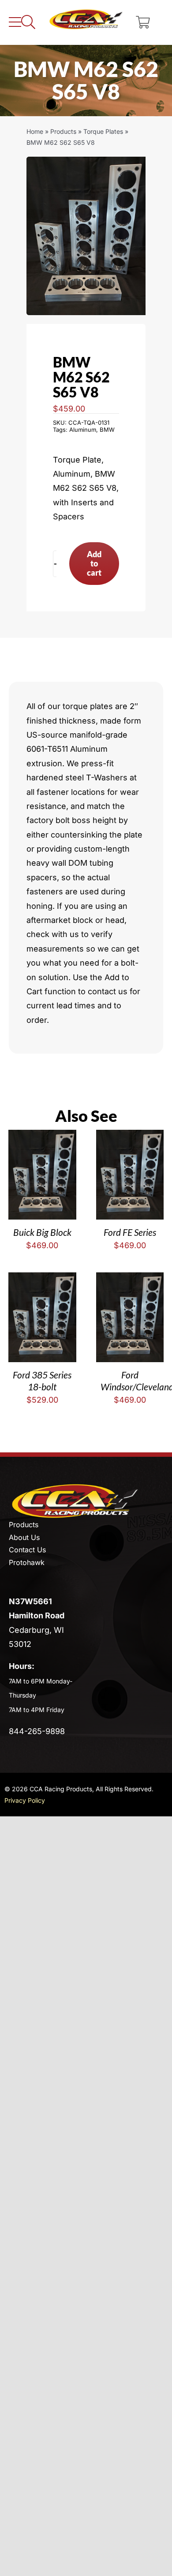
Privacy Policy (25, 1800)
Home (35, 131)
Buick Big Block (42, 1232)
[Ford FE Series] (130, 1137)
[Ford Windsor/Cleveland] (130, 1279)
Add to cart (94, 563)
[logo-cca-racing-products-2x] (75, 1487)
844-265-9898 (37, 1731)
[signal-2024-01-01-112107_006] (86, 236)
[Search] (28, 22)
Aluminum (83, 430)
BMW (107, 430)
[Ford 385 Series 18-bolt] (42, 1279)
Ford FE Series (130, 1232)
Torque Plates (103, 131)
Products (63, 131)
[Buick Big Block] (42, 1137)
